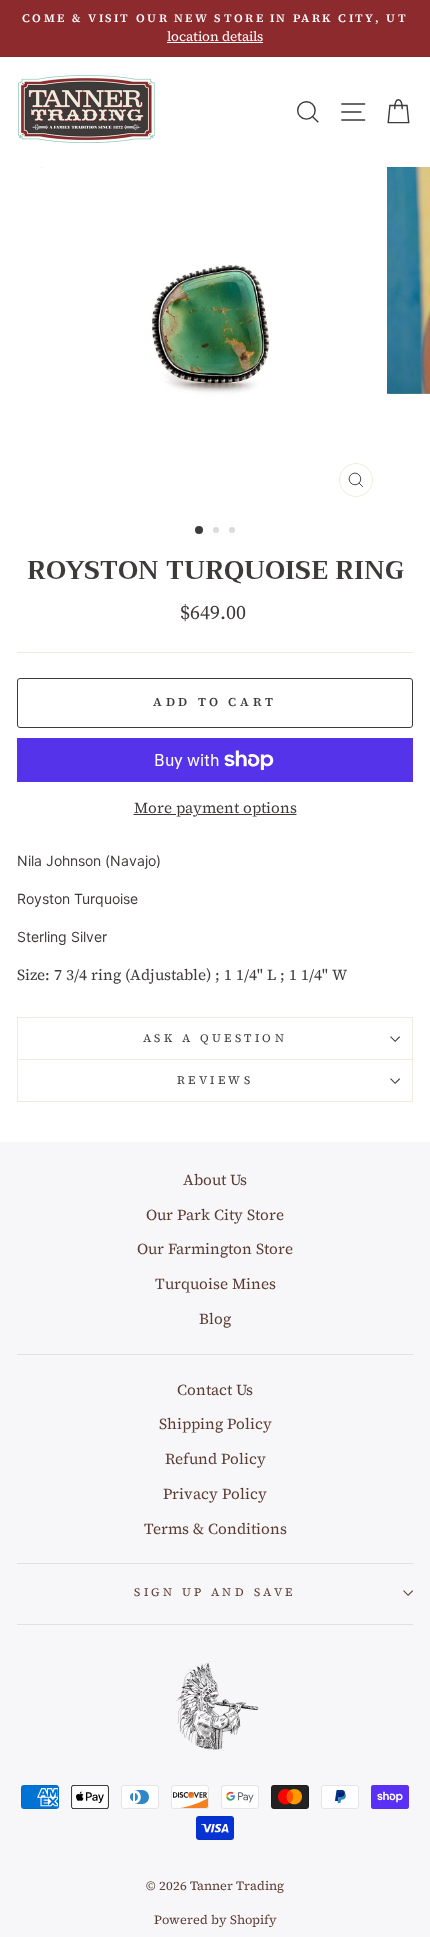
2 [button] (218, 532)
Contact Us (215, 1389)
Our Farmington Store (215, 1248)
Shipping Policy (215, 1423)
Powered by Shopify (215, 1919)
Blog (215, 1318)
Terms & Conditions (215, 1528)
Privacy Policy (215, 1493)
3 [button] (234, 532)
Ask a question (215, 1038)
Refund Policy (215, 1458)
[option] (215, 28)
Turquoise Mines (215, 1283)
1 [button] (200, 531)
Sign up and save (214, 1592)
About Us (215, 1179)
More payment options (215, 807)
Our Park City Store (215, 1214)
